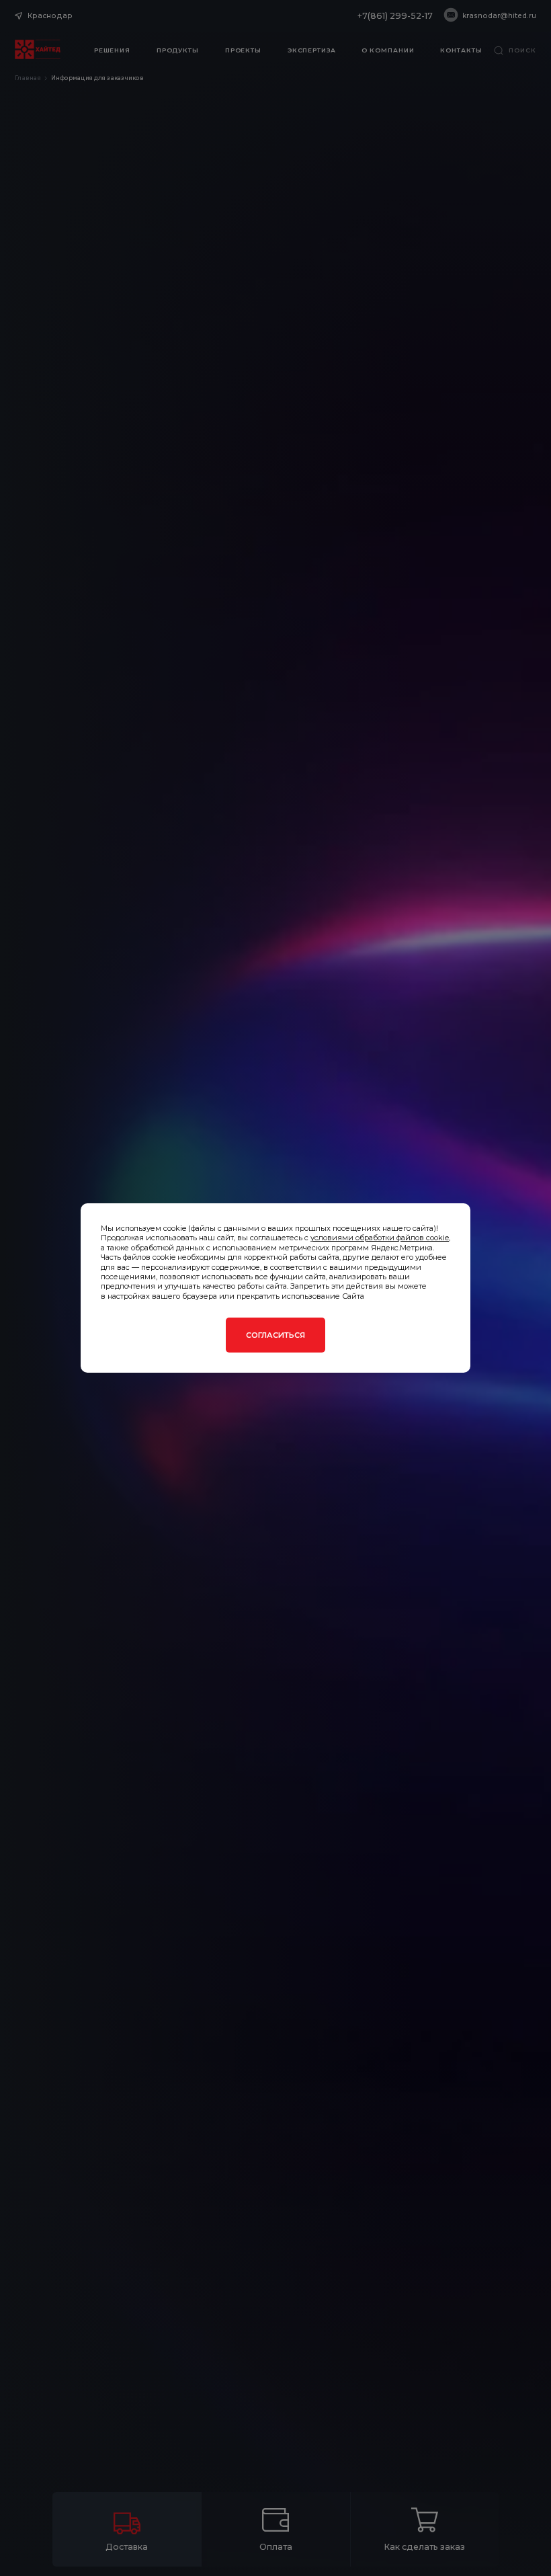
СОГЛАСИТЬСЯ (275, 1335)
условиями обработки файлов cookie (380, 1238)
